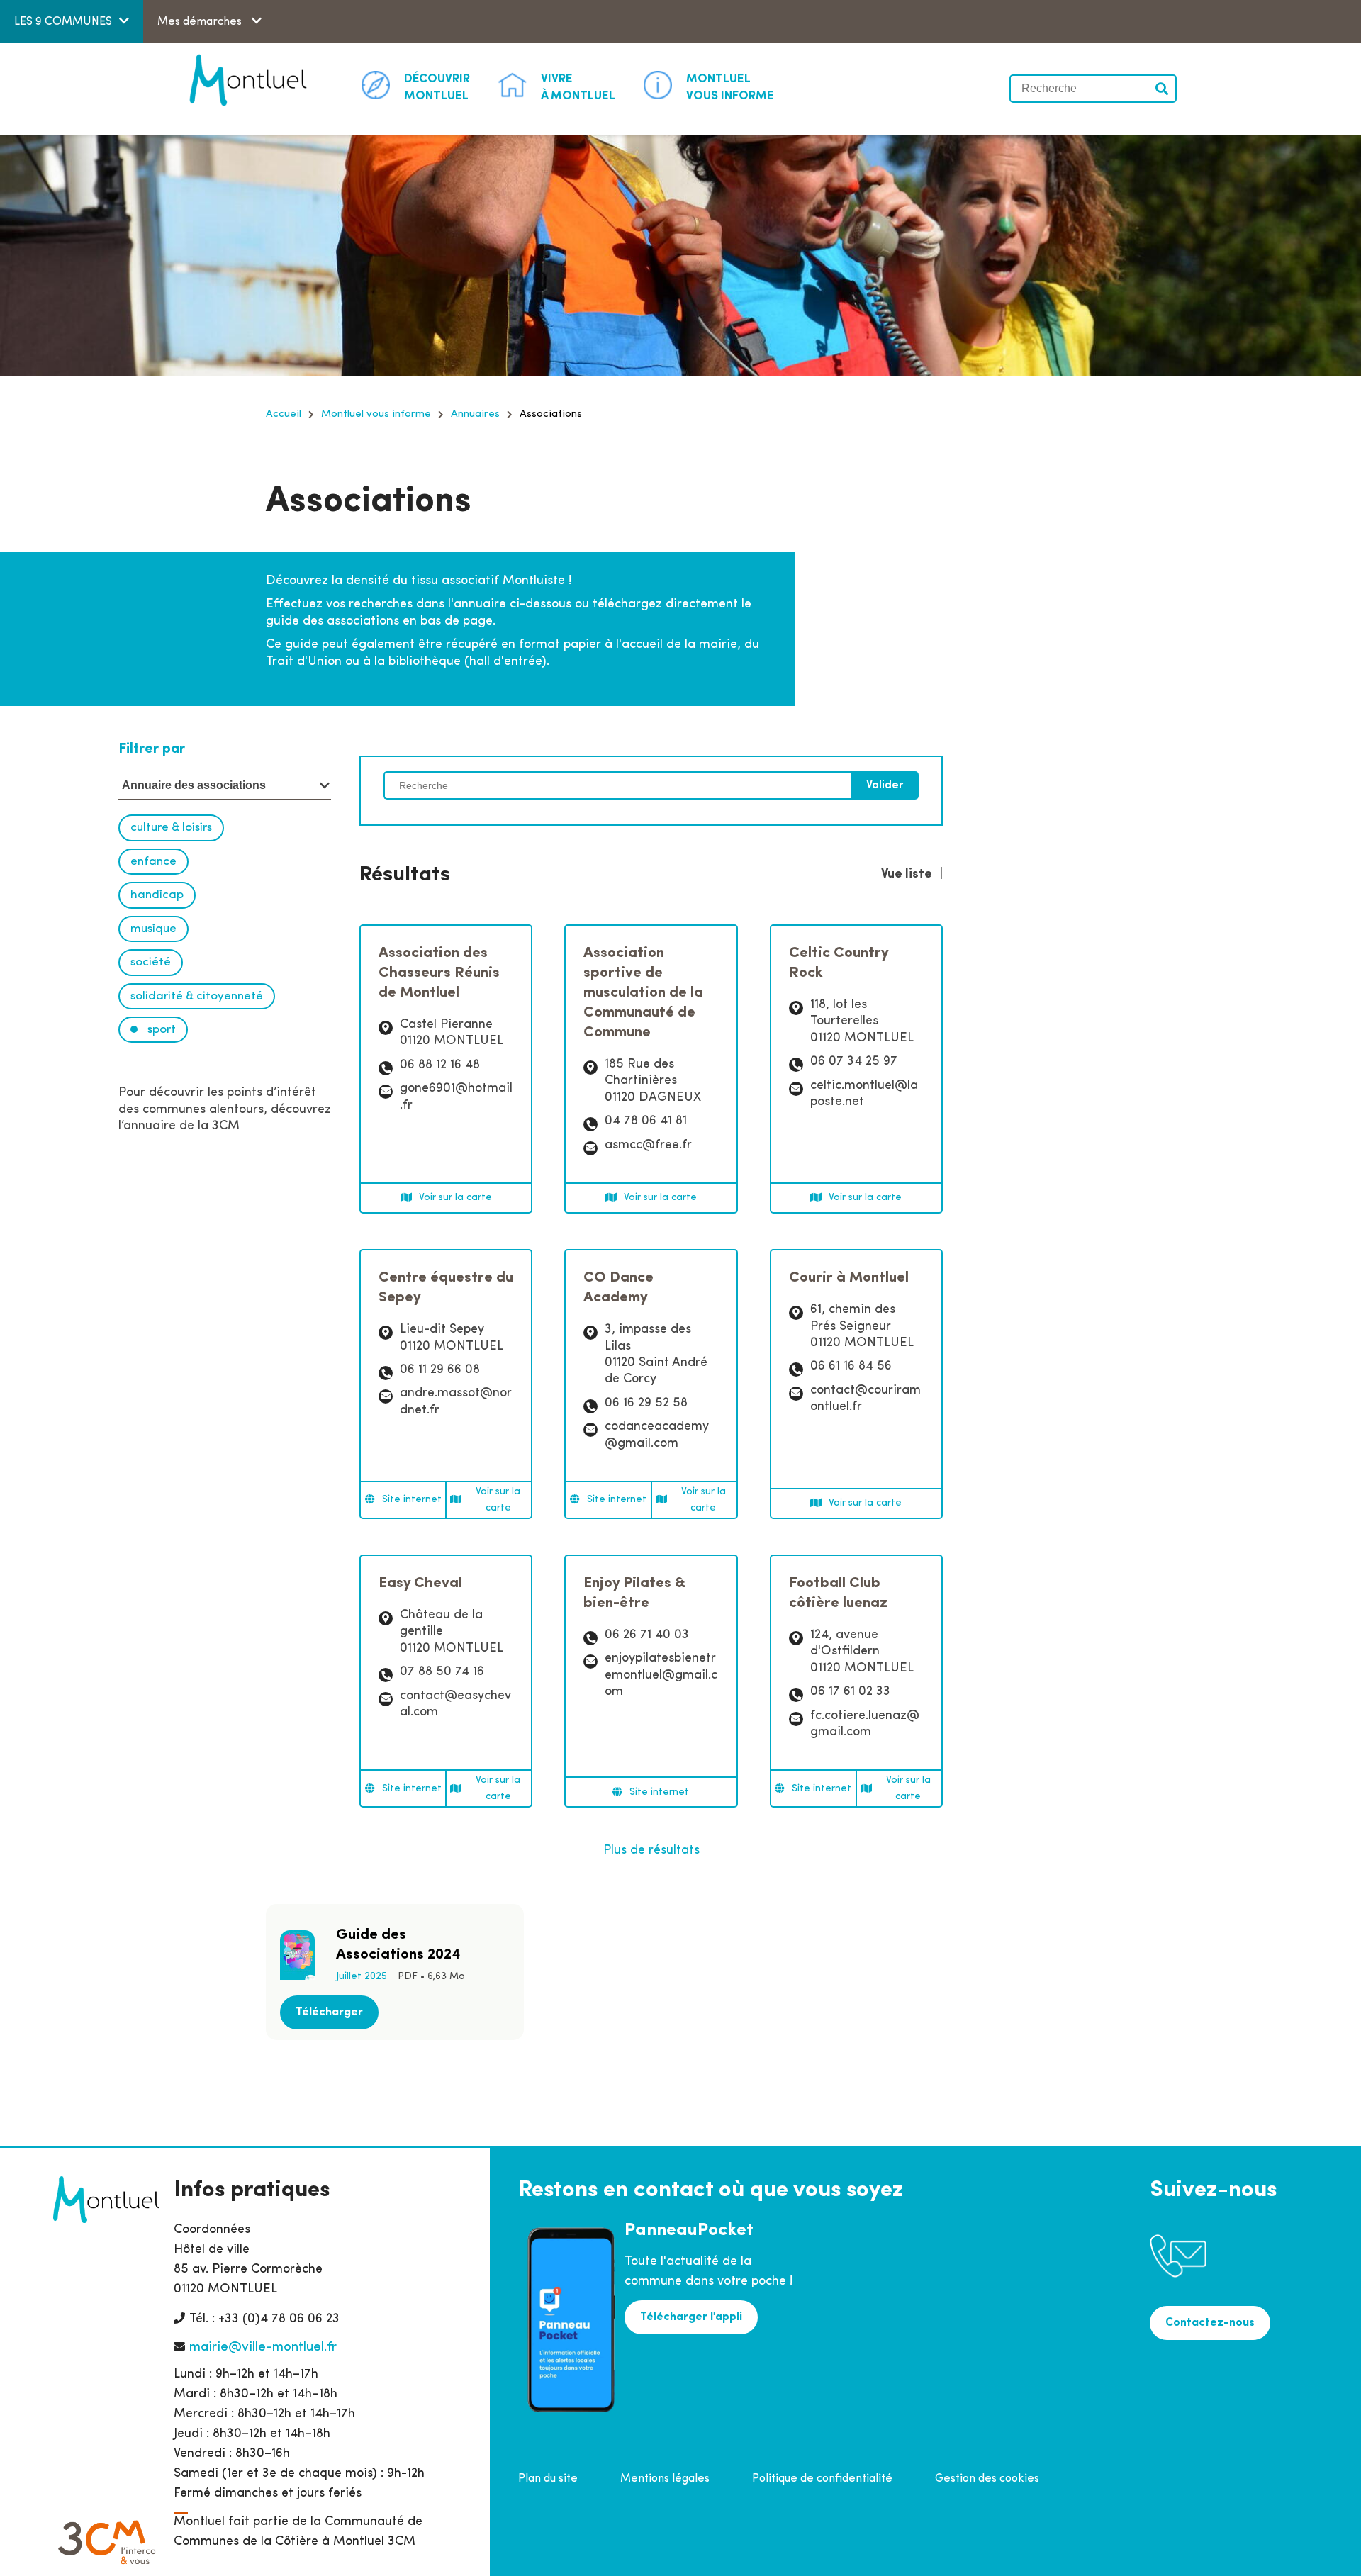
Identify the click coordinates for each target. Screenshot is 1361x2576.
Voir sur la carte (455, 1198)
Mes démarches (201, 22)
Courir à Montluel (849, 1278)
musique (153, 929)
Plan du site (548, 2479)
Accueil (284, 414)
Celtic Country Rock (839, 963)
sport (160, 1030)
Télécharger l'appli (691, 2317)
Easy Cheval (420, 1583)
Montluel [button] (437, 88)
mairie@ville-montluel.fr (263, 2347)
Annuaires (475, 414)
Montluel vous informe (376, 414)
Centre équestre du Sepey (446, 1288)
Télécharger (329, 2012)
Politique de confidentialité (822, 2479)
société (151, 962)
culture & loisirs (171, 828)
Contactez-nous (1210, 2323)
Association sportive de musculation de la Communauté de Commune (643, 993)
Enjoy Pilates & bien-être (634, 1593)
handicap (157, 895)
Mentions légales (665, 2479)
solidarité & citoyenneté (197, 996)
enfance (153, 862)
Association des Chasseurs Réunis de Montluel (439, 973)
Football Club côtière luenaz (838, 1593)
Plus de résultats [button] (651, 1851)
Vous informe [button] (730, 88)
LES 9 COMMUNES (63, 22)
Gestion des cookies (987, 2479)
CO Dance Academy (618, 1288)
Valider (1163, 89)
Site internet (412, 1500)
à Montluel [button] (578, 88)
